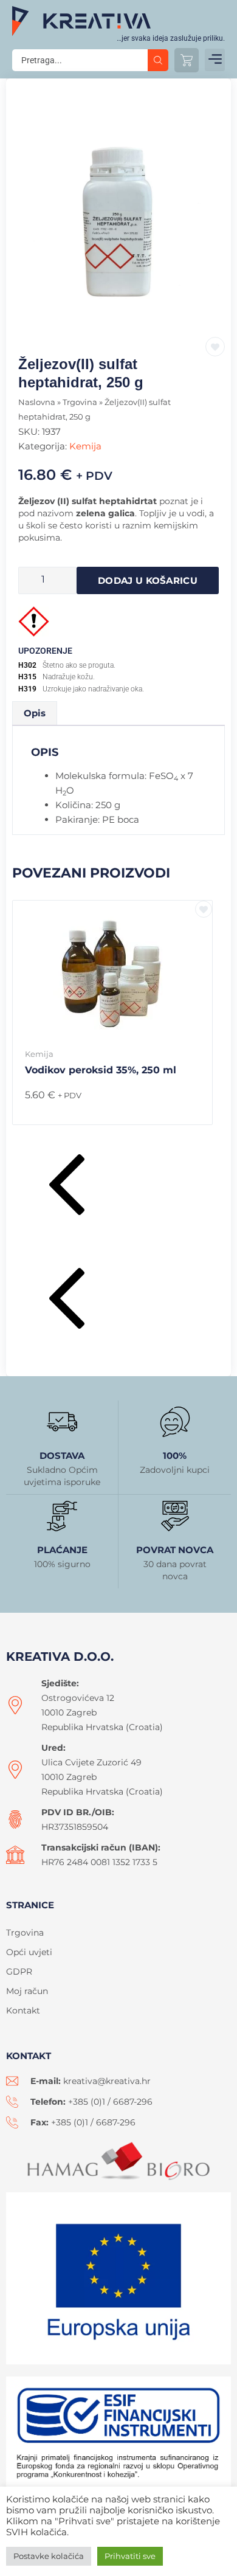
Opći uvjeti (29, 1952)
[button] (215, 60)
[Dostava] (62, 1422)
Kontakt (23, 2010)
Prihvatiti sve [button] (130, 2556)
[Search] (158, 60)
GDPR (19, 1972)
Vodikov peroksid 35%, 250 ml (101, 1070)
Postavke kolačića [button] (49, 2556)
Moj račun (27, 1991)
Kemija (85, 446)
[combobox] (80, 60)
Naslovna (37, 402)
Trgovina (80, 402)
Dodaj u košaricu (148, 580)
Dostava (62, 1456)
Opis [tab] (35, 713)
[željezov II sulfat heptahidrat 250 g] (118, 217)
